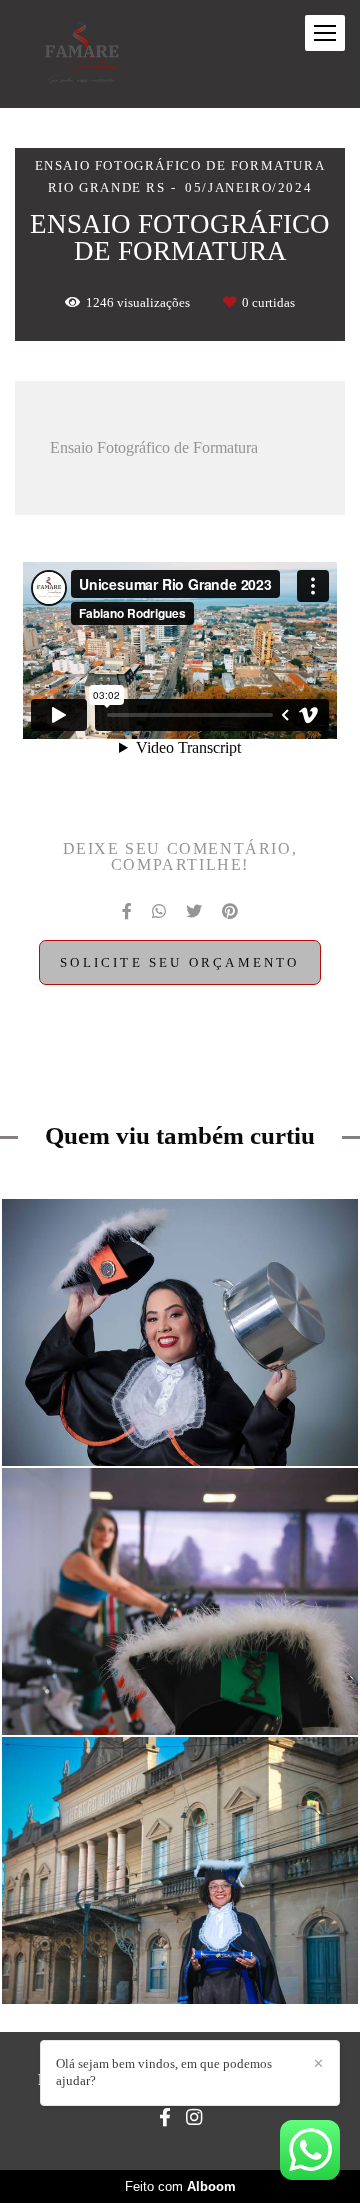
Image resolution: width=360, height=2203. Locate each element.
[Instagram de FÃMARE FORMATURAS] (194, 2118)
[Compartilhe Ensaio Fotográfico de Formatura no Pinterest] (230, 911)
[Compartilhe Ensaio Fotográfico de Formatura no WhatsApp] (159, 911)
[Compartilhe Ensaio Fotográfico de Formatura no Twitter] (194, 911)
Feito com (180, 2186)
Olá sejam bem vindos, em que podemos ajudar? (164, 2072)
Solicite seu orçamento (179, 962)
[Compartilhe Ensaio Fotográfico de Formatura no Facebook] (127, 911)
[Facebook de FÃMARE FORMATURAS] (165, 2118)
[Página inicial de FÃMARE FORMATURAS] (82, 54)
